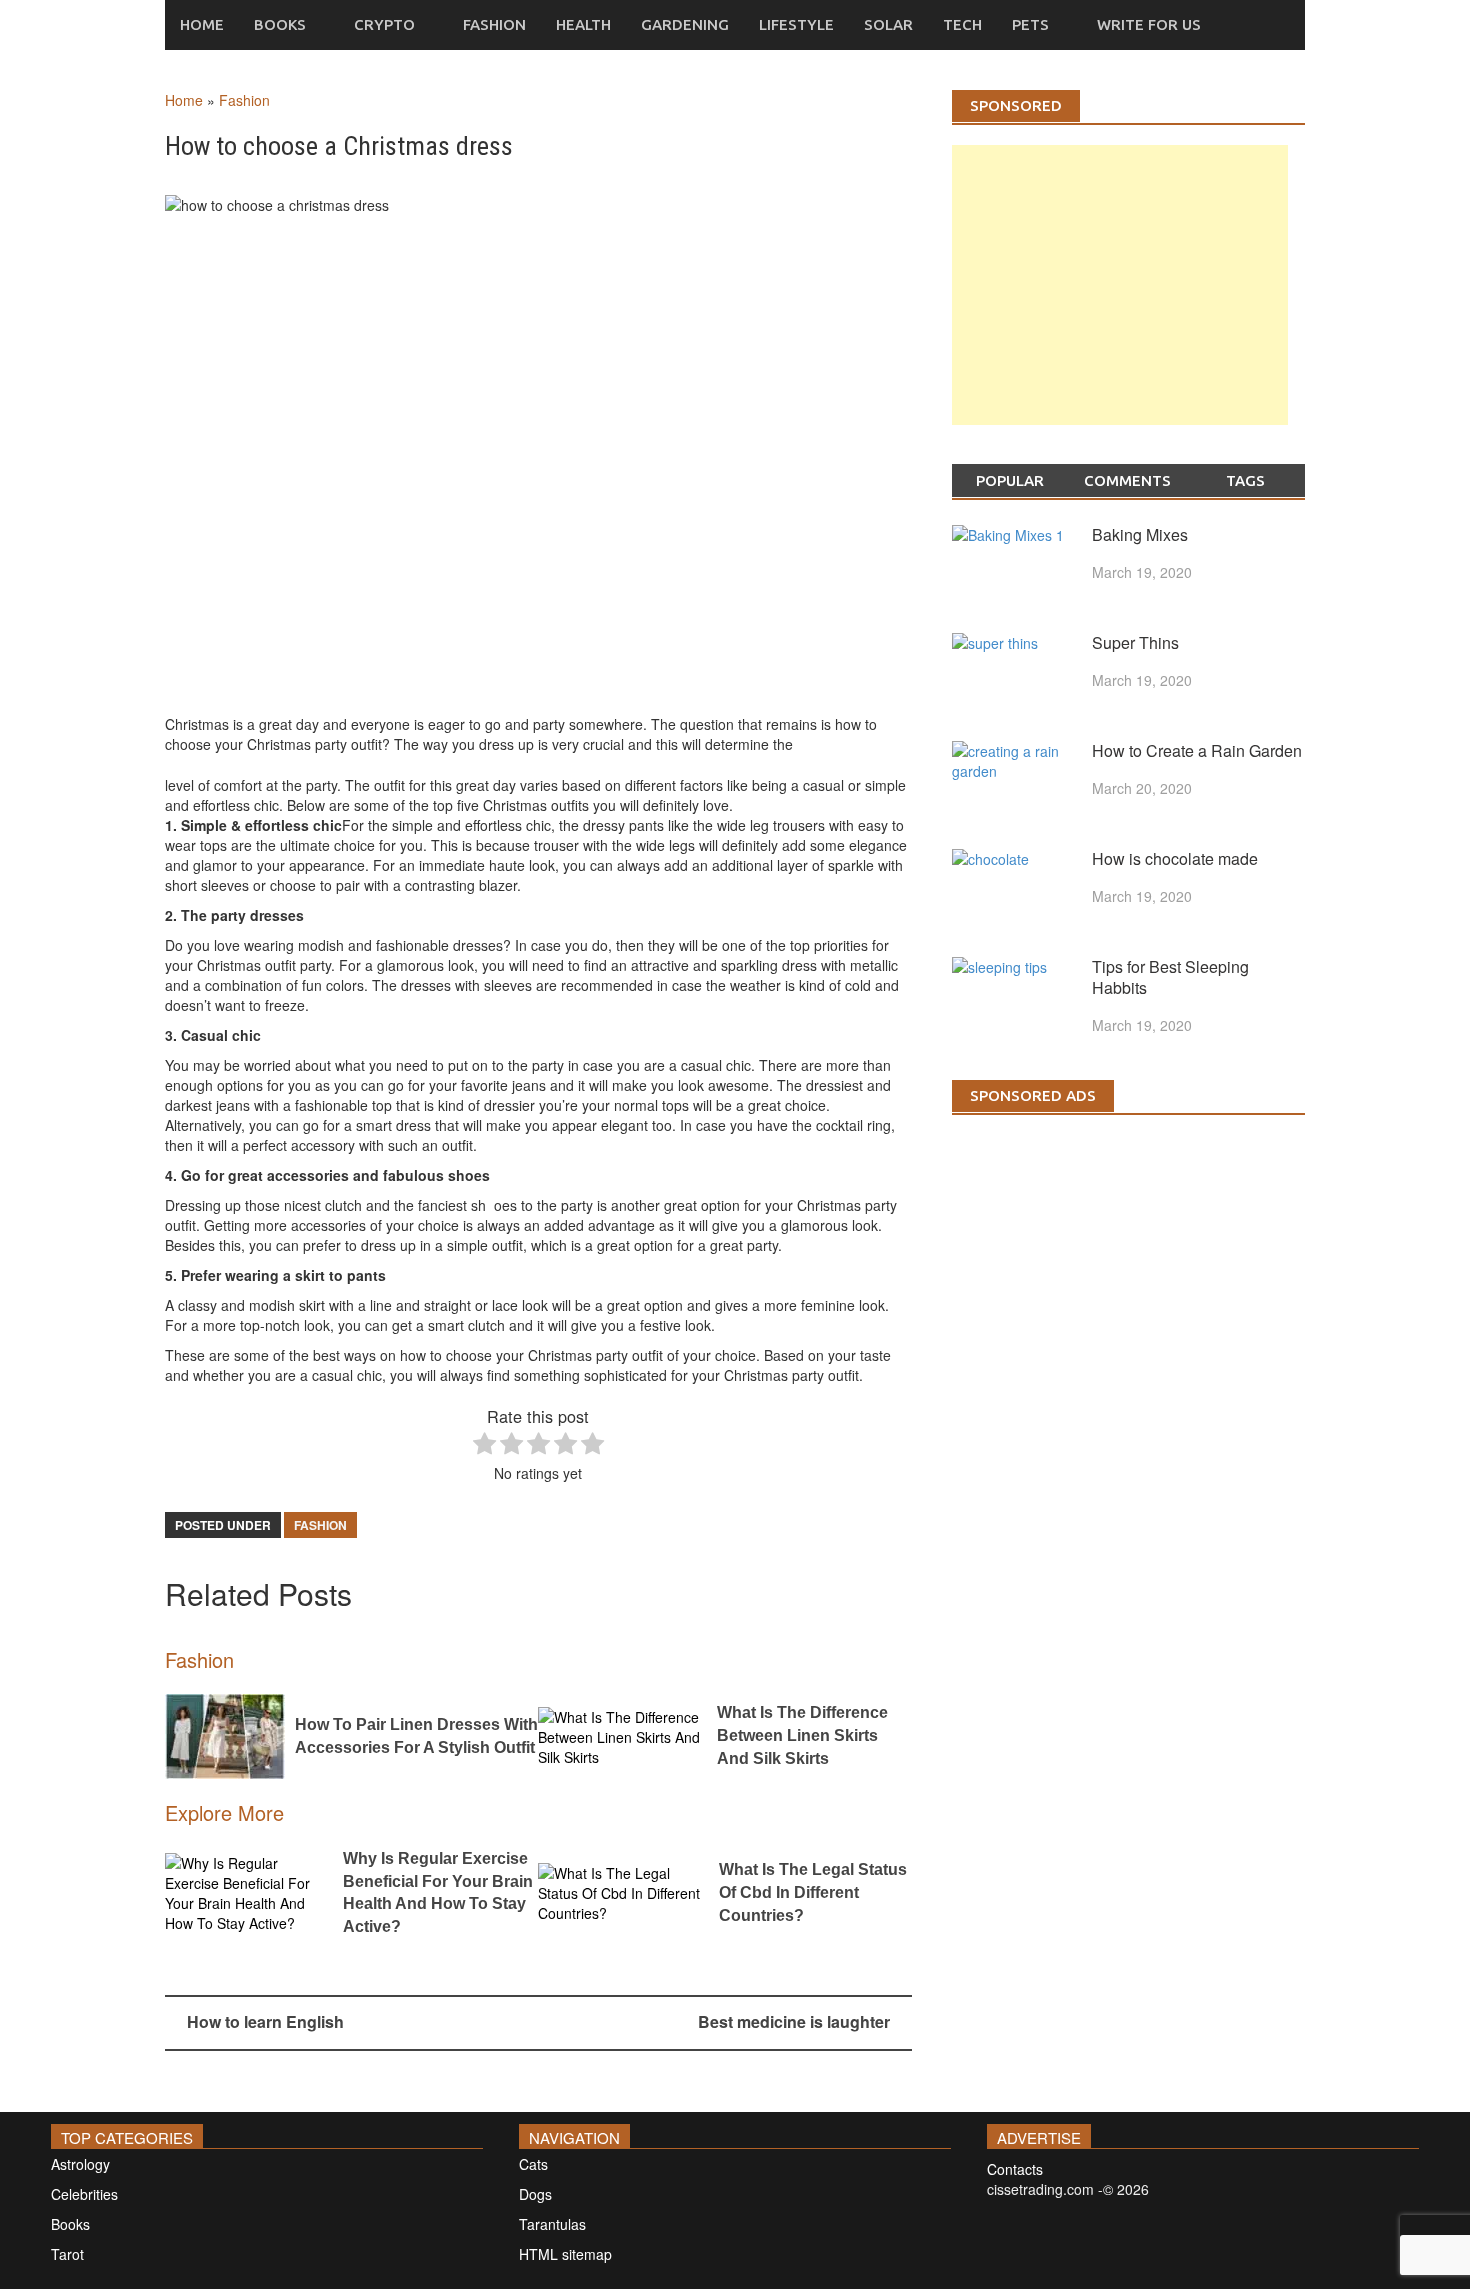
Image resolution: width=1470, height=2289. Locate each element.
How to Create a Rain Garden (1197, 750)
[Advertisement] (1120, 305)
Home (202, 24)
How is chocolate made (1175, 858)
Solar (888, 24)
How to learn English (265, 2021)
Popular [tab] (1010, 480)
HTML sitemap (565, 2254)
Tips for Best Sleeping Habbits (1170, 977)
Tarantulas (552, 2224)
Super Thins (1135, 642)
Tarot (67, 2254)
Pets (1030, 24)
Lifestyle (796, 24)
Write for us (1149, 24)
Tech (962, 24)
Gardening (685, 24)
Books (280, 24)
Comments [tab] (1127, 480)
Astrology (80, 2164)
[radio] (484, 1445)
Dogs (535, 2194)
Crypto (384, 24)
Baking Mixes (1140, 534)
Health (583, 24)
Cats (533, 2164)
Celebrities (84, 2194)
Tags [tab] (1245, 480)
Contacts (1015, 2169)
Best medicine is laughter (794, 2021)
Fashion (494, 24)
